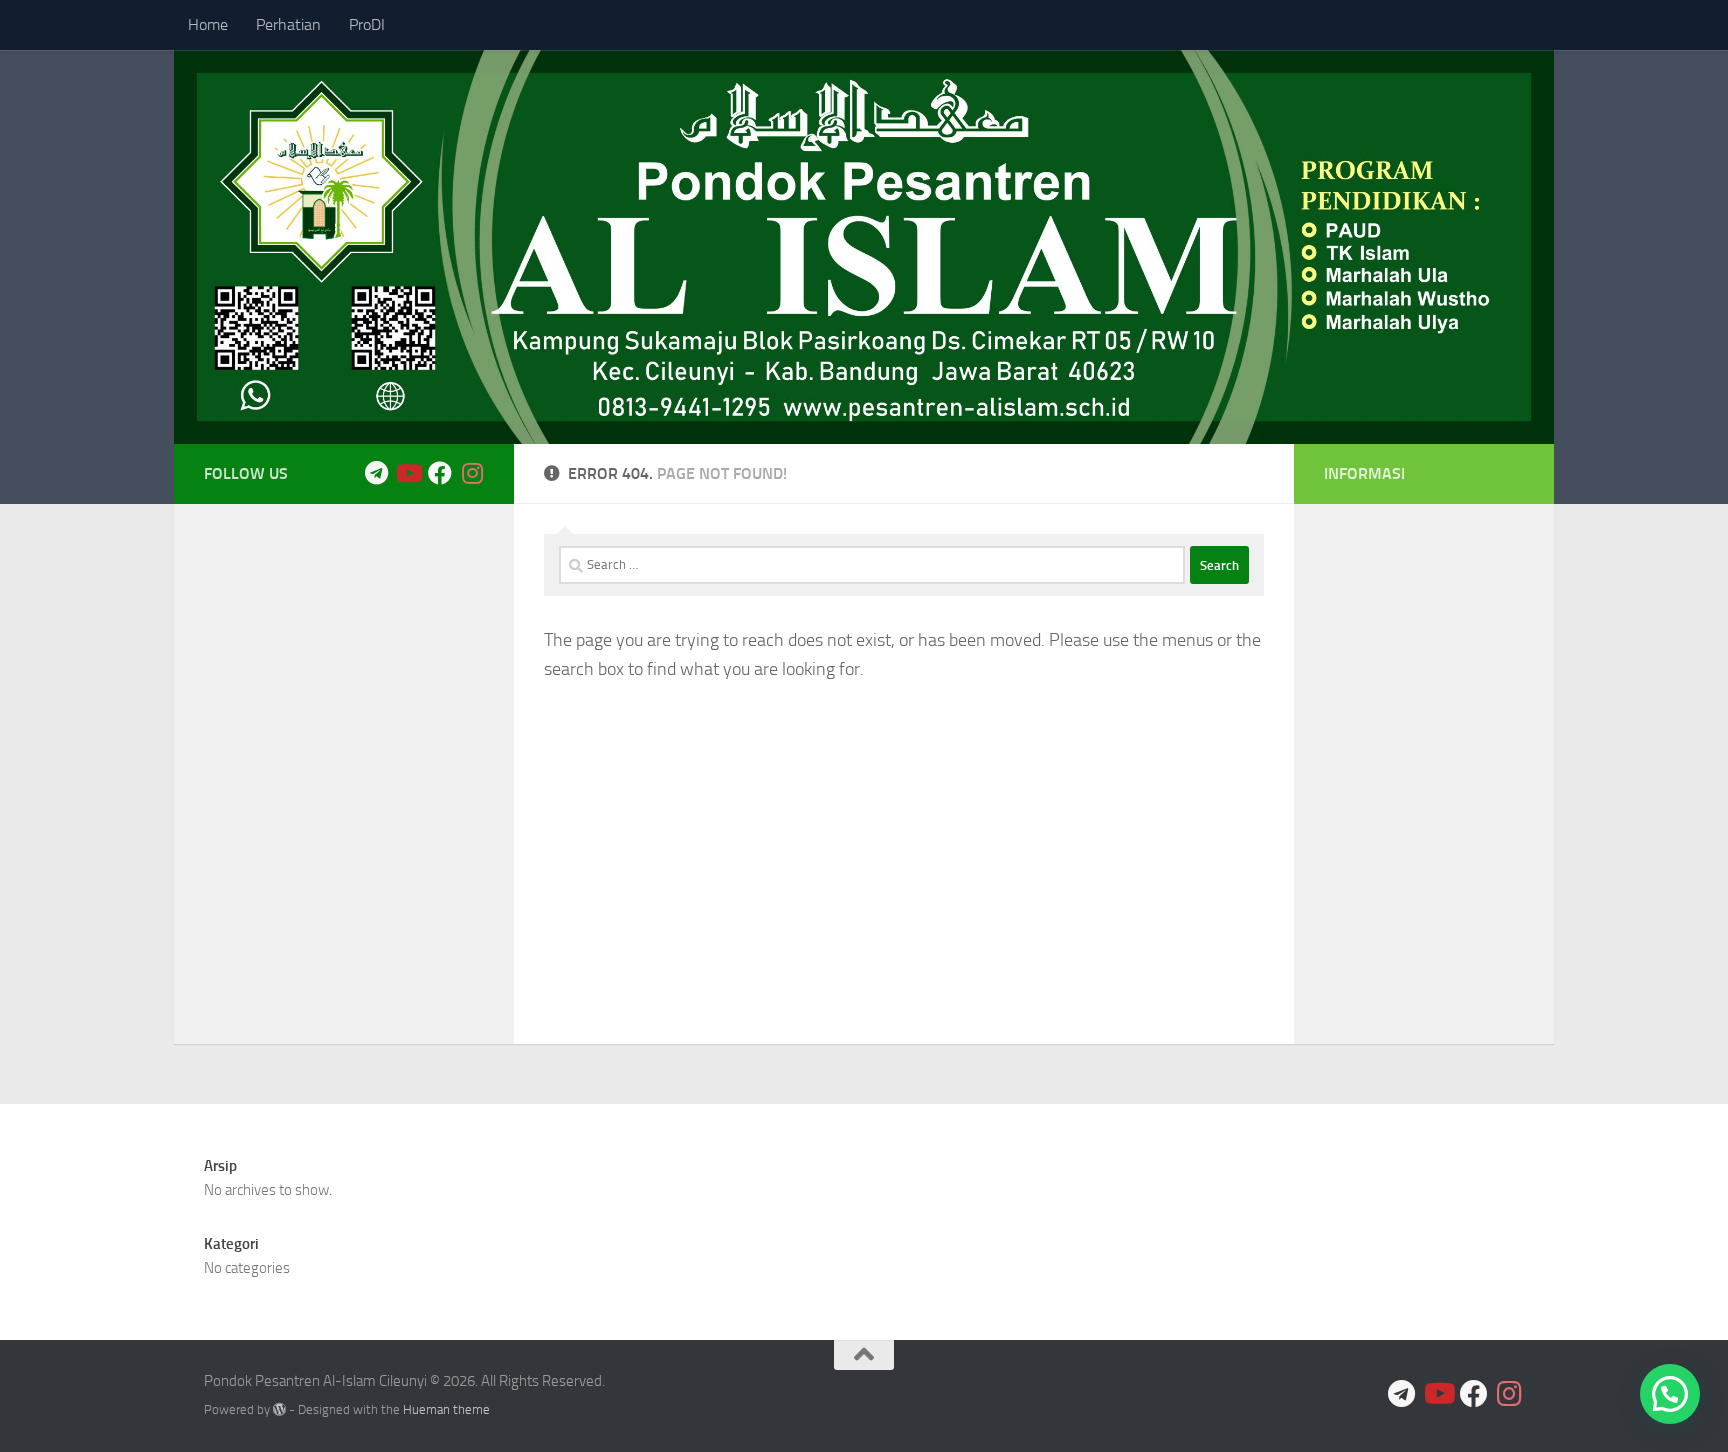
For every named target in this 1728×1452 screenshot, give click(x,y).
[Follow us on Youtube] (408, 473)
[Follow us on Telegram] (376, 473)
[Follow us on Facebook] (440, 473)
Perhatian (288, 24)
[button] (1670, 1394)
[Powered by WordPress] (279, 1409)
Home (208, 24)
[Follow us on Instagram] (472, 473)
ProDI (367, 24)
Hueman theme (446, 1409)
